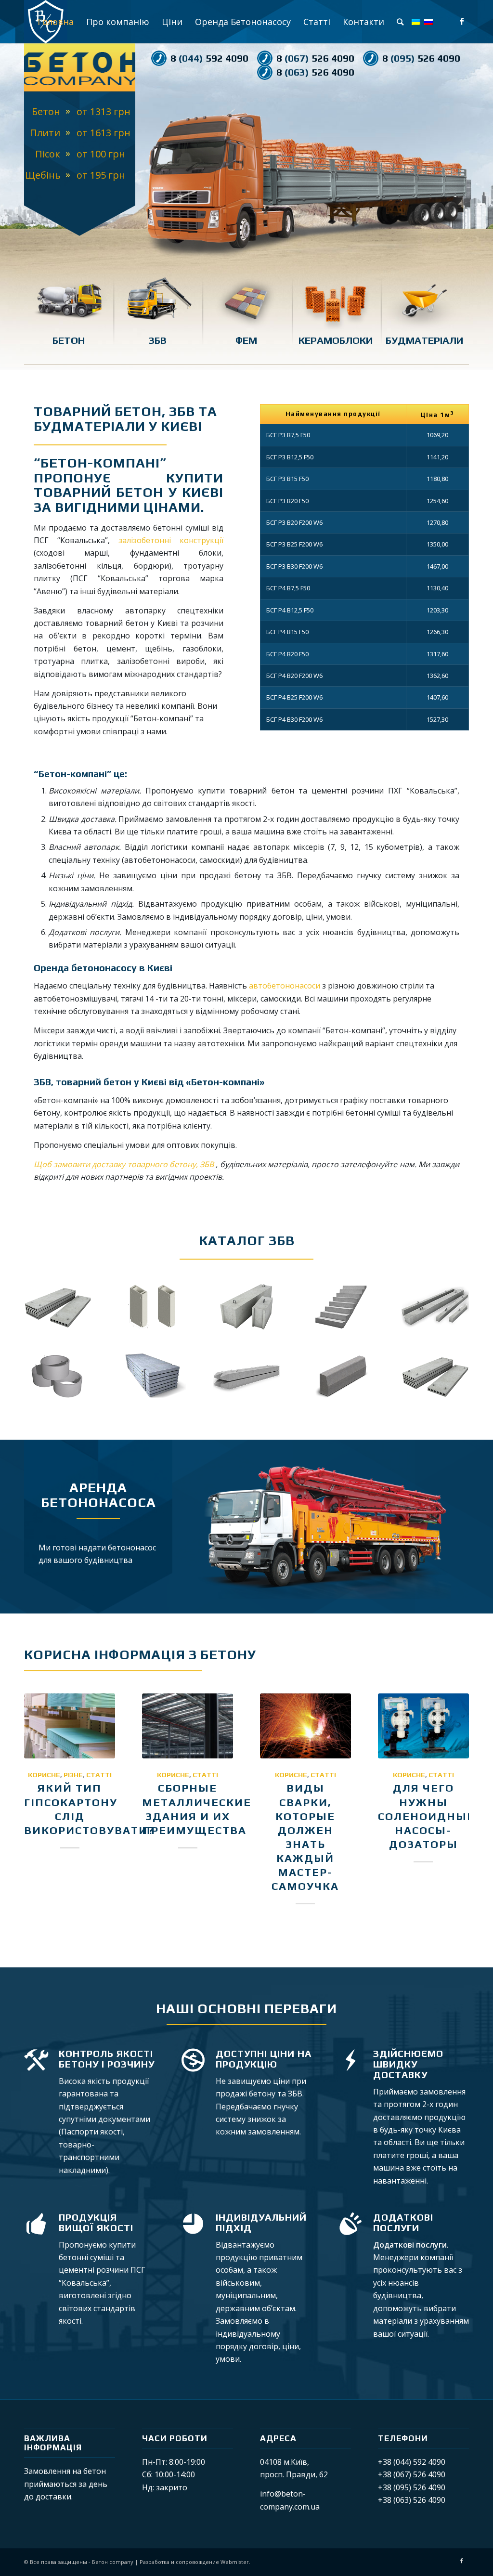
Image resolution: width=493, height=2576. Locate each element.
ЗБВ (207, 1164)
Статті (99, 1775)
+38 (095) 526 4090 (412, 2487)
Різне (73, 1775)
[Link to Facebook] (462, 21)
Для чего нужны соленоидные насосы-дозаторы (426, 1816)
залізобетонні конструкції (171, 540)
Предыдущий (157, 174)
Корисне (44, 1775)
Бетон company (113, 2562)
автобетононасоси (285, 986)
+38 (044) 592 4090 (412, 2462)
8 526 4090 (315, 58)
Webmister (235, 2562)
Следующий (447, 174)
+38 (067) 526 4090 (412, 2474)
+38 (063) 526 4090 (412, 2500)
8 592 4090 (209, 58)
